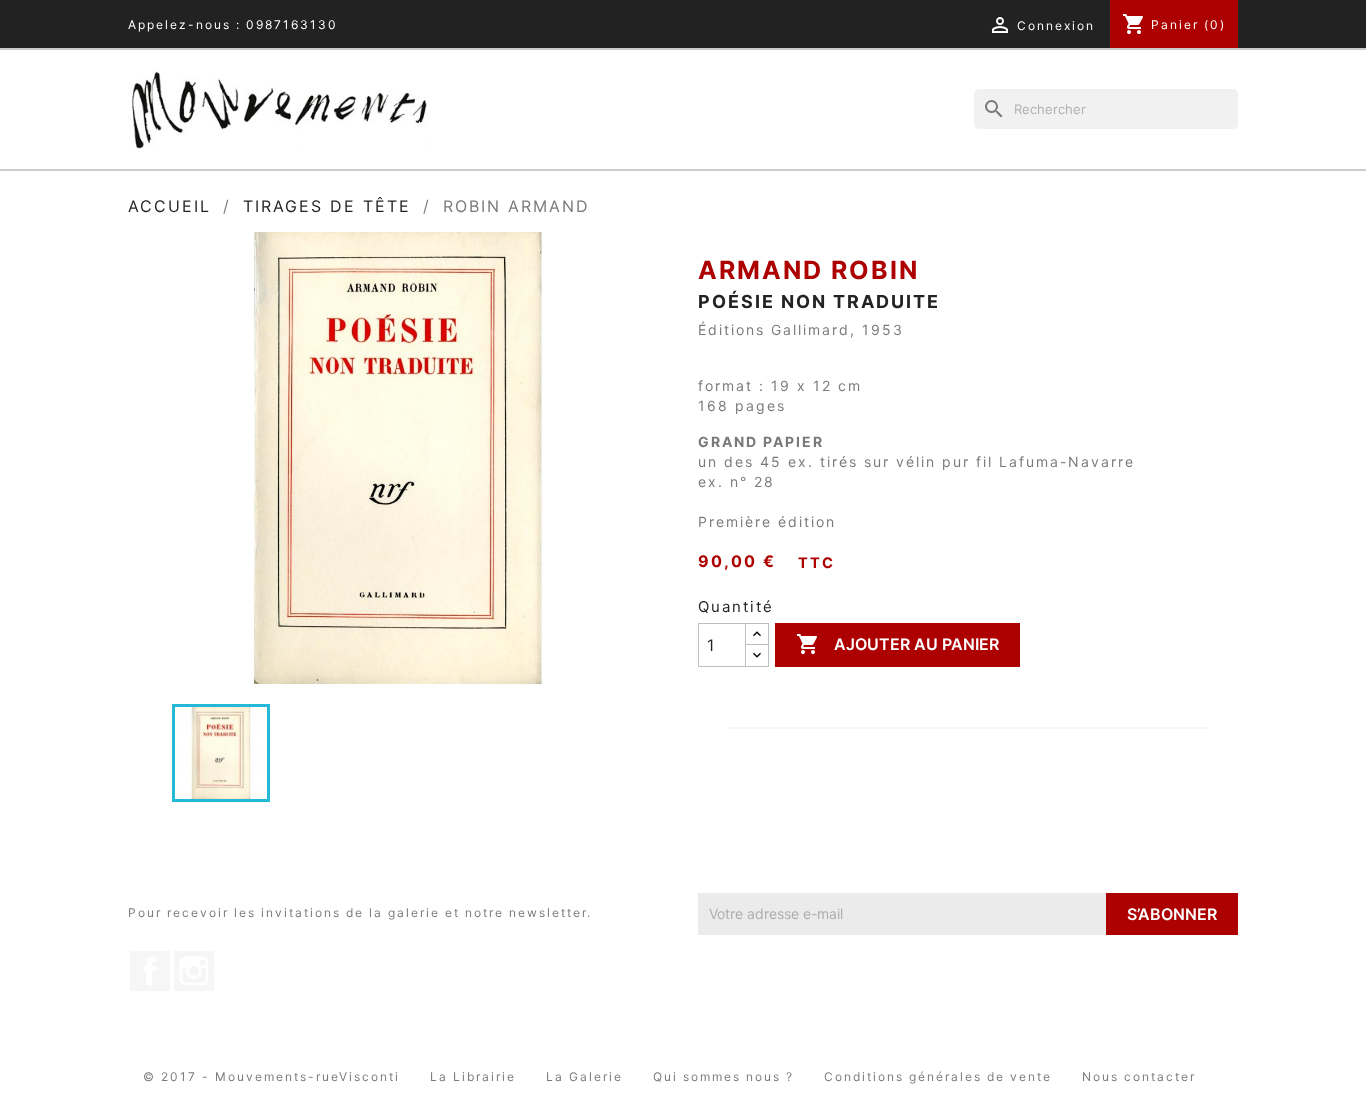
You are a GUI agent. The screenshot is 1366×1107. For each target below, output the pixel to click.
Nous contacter (1139, 1076)
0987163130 (292, 24)
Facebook (150, 971)
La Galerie (584, 1076)
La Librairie (473, 1076)
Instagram (194, 971)
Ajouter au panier (897, 644)
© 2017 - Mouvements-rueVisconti (271, 1076)
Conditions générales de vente (938, 1076)
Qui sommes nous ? (723, 1076)
